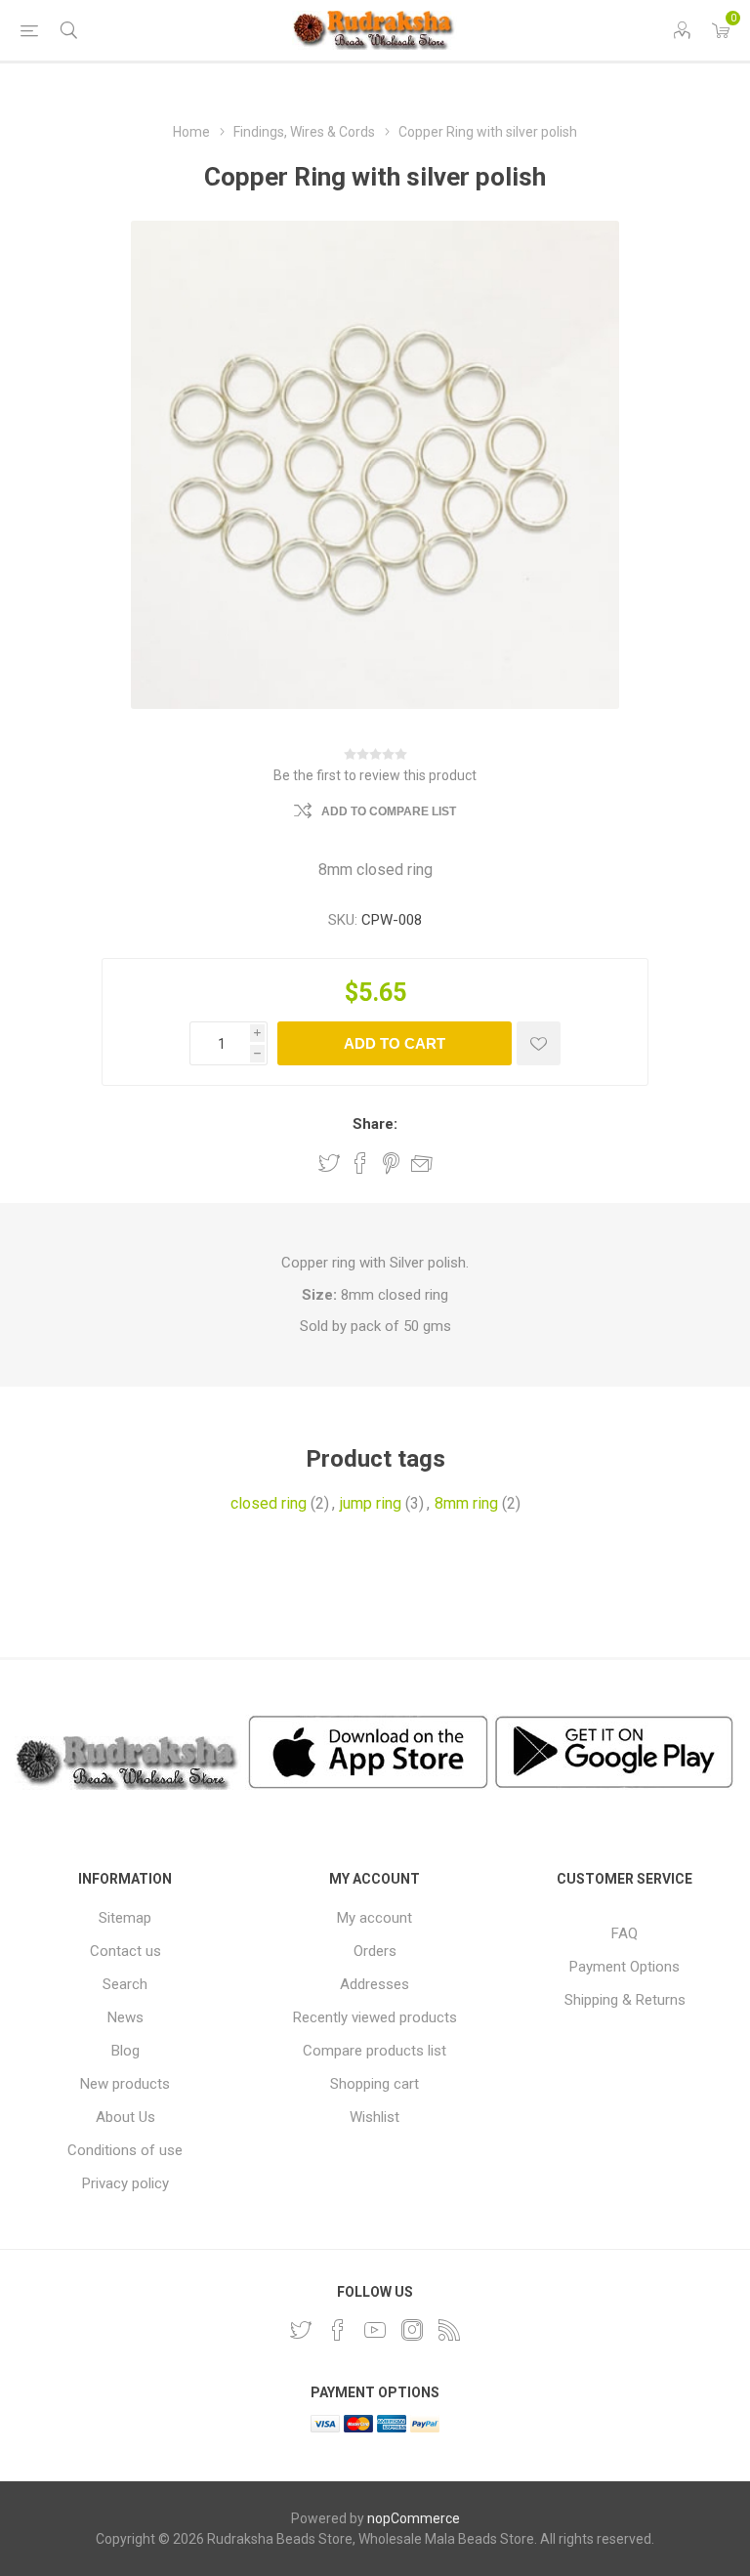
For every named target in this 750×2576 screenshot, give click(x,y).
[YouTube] (375, 2330)
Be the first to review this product (375, 775)
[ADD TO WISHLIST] (539, 1043)
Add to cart (395, 1043)
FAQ (625, 1933)
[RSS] (449, 2330)
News (125, 2017)
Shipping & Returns (625, 2000)
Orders (375, 1951)
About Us (125, 2117)
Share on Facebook (360, 1163)
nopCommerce (414, 2518)
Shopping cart (375, 2084)
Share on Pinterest (391, 1163)
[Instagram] (412, 2330)
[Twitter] (301, 2330)
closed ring (269, 1503)
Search (125, 1984)
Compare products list (375, 2051)
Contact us (125, 1951)
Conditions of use (125, 2150)
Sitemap (125, 1918)
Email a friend (422, 1163)
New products (125, 2084)
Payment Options (625, 1967)
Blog (125, 2051)
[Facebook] (338, 2330)
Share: (375, 1124)
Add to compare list (389, 811)
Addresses (375, 1984)
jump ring (371, 1503)
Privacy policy (125, 2183)
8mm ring (466, 1503)
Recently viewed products (375, 2017)
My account (375, 1918)
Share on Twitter (329, 1163)
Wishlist (375, 2117)
